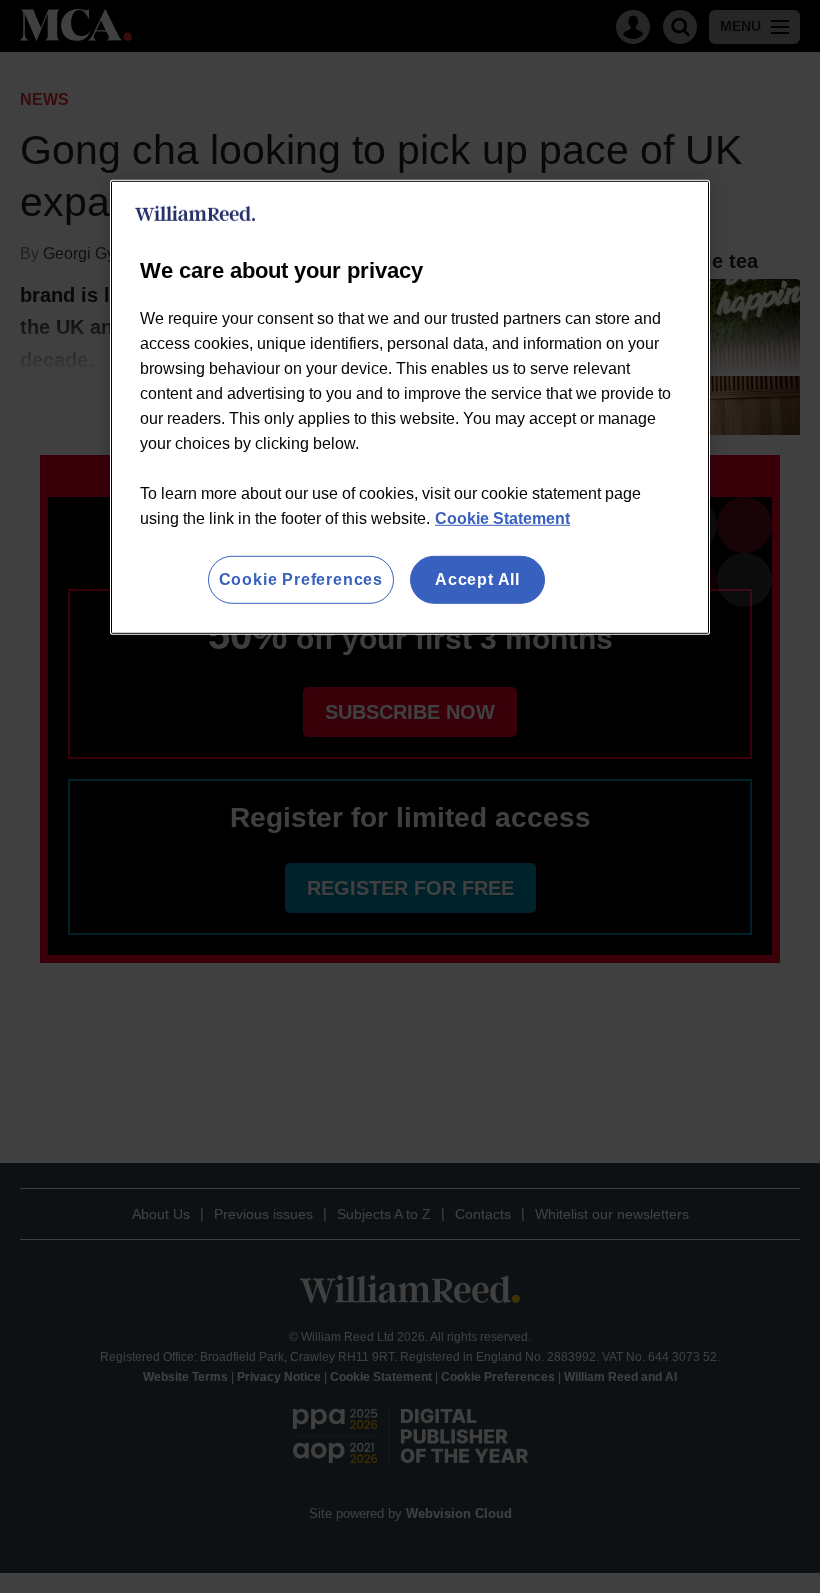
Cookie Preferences (301, 579)
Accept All (477, 579)
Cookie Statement (502, 518)
